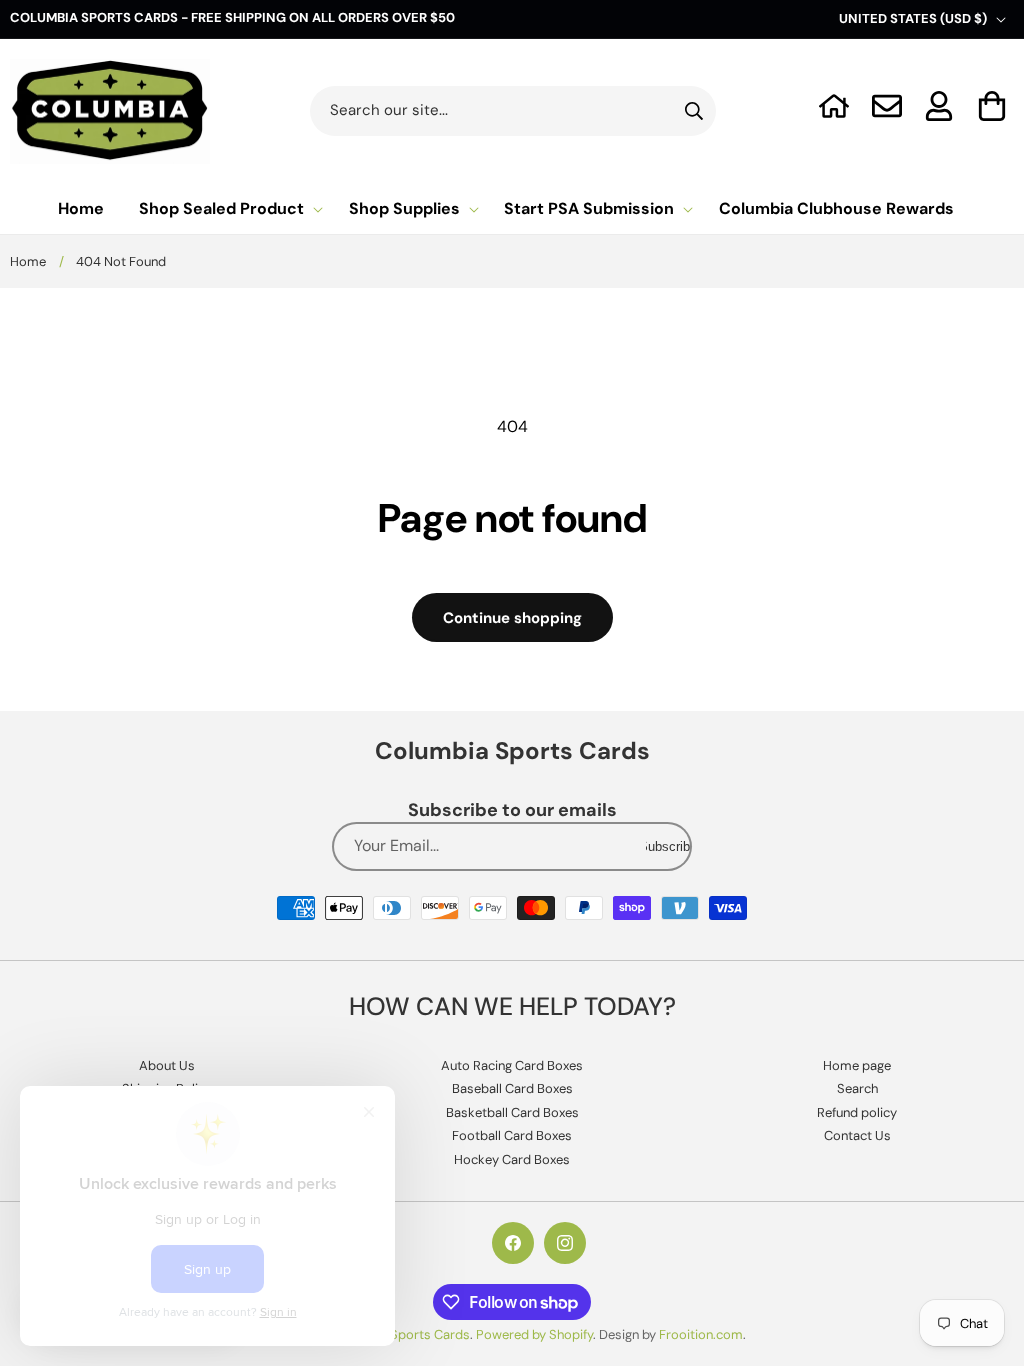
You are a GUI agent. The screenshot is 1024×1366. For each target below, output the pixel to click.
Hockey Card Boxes (512, 1159)
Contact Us (857, 1135)
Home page (857, 1065)
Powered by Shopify (534, 1334)
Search (857, 1088)
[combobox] (513, 111)
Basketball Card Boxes (512, 1112)
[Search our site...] (694, 111)
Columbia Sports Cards (400, 1334)
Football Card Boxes (512, 1135)
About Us (167, 1065)
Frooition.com (701, 1334)
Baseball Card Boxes (512, 1088)
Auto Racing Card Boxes (512, 1065)
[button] (992, 106)
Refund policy (857, 1112)
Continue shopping (512, 618)
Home (28, 261)
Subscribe (668, 846)
